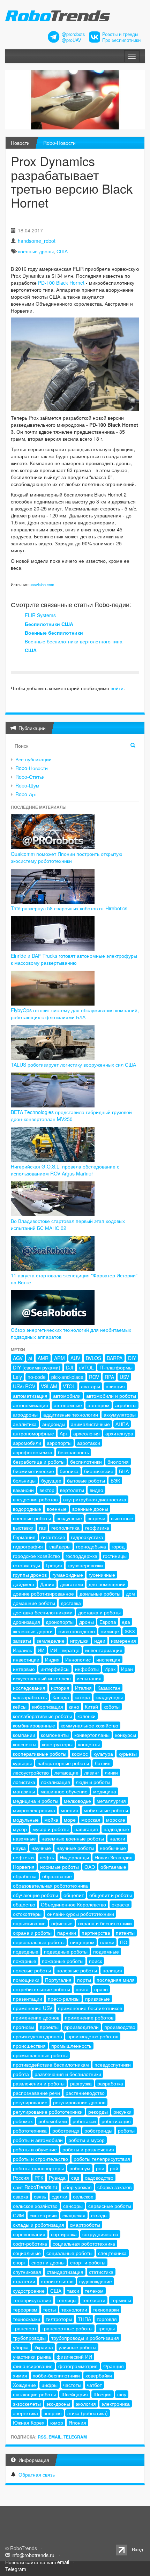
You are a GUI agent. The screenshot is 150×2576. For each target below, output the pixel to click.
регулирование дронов (79, 2102)
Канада (61, 1697)
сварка (21, 2196)
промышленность (71, 2046)
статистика (101, 2272)
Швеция (103, 2394)
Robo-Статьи (30, 777)
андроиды (54, 1424)
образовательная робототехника (50, 1886)
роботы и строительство (40, 2159)
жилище (110, 1631)
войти (117, 688)
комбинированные (34, 1725)
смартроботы (85, 2225)
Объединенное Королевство (73, 1904)
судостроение (29, 2291)
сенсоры (73, 2206)
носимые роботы (59, 1867)
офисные (62, 1923)
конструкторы (57, 1744)
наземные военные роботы (73, 1838)
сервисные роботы (110, 2206)
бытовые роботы (86, 1480)
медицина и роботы (36, 1801)
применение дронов (36, 2017)
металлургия (111, 1801)
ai (30, 1358)
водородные (27, 1509)
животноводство (77, 1631)
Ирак (110, 1669)
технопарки (106, 2309)
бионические (99, 1471)
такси (73, 2291)
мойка (51, 1820)
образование (57, 1876)
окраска (121, 1904)
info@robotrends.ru (33, 2555)
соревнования (29, 2234)
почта (82, 1989)
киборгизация (48, 1707)
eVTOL (86, 1367)
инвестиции (26, 1659)
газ (42, 1528)
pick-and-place (67, 1377)
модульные (26, 1820)
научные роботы (75, 1848)
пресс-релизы (64, 1999)
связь (40, 2196)
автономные (68, 1405)
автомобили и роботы (111, 1396)
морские (116, 1820)
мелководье (77, 1801)
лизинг (92, 1772)
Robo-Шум (27, 785)
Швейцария (75, 2394)
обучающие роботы (35, 1895)
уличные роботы (77, 2347)
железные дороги (33, 1631)
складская (74, 2215)
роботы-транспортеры (38, 2168)
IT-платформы (116, 1367)
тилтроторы (59, 2319)
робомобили (53, 2121)
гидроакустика (87, 1537)
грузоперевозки (85, 1565)
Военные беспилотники (54, 633)
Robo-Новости (59, 143)
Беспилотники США (49, 624)
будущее (51, 1480)
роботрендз (66, 2130)
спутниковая (27, 2272)
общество (24, 1904)
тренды (106, 2328)
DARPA (115, 1358)
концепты (89, 1744)
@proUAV (71, 40)
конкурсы (126, 1735)
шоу (122, 2394)
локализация (55, 1782)
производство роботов (93, 2036)
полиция (112, 1970)
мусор (20, 1829)
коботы (112, 1707)
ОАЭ (90, 1867)
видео (96, 1490)
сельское (83, 2196)
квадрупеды (109, 1697)
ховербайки (99, 2375)
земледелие (51, 1641)
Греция (54, 1565)
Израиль (22, 1650)
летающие (66, 1772)
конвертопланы (92, 1735)
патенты (125, 1933)
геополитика (65, 1528)
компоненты (55, 1735)
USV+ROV (24, 1386)
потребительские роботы (42, 1989)
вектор (47, 1490)
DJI (70, 1367)
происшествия (29, 2046)
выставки (23, 1528)
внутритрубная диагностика (95, 1499)
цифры (50, 2385)
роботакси (84, 2121)
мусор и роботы (51, 1829)
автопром (99, 1405)
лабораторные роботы (63, 1763)
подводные (26, 1951)
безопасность (73, 1452)
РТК (39, 2178)
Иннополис (78, 1659)
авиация (115, 1386)
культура (103, 1754)
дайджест (24, 1584)
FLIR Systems (40, 615)
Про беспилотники (121, 40)
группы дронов (30, 1575)
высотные (122, 1518)
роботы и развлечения (88, 2149)
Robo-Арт (26, 794)
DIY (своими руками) (37, 1367)
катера (82, 1697)
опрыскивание (29, 1923)
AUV (75, 1358)
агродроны (25, 1414)
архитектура (119, 1433)
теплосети (94, 2300)
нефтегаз (24, 1857)
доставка (71, 1603)
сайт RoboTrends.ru (35, 2187)
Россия (21, 2178)
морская (91, 1820)
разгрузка (81, 2083)
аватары (91, 1386)
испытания (89, 1678)
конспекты (25, 1744)
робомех (23, 2121)
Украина (44, 2347)
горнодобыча (91, 1546)
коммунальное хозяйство (89, 1725)
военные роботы (32, 1518)
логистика (24, 1782)
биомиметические (33, 1471)
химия (20, 2375)
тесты (49, 2309)
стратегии (24, 2281)
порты (84, 1980)
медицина (105, 1791)
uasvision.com (42, 584)
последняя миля (116, 1980)
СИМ (18, 2215)
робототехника (30, 2130)
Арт (64, 1433)
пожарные (25, 1961)
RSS (42, 2437)
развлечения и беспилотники (68, 2074)
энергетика (25, 2413)
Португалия (58, 1980)
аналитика (25, 1424)
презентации (28, 1999)
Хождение (24, 2385)
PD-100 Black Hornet (61, 283)
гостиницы (115, 1556)
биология (118, 1462)
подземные (106, 1951)
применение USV (33, 2008)
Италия (83, 1688)
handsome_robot (37, 241)
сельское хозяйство (35, 2206)
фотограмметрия (78, 2366)
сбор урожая (77, 2187)
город (118, 1546)
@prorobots (73, 34)
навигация (86, 1829)
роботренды (98, 2130)
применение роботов (89, 2017)
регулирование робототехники (48, 2112)
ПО (124, 1942)
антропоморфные (33, 1433)
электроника (116, 2404)
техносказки (27, 2319)
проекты (49, 2027)
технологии (74, 2309)
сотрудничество (100, 2234)
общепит (74, 1895)
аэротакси (89, 1443)
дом (130, 1593)
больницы (24, 1480)
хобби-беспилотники (56, 2375)
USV (124, 1377)
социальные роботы (69, 2253)
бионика (69, 1471)
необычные (113, 1848)
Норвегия (24, 1867)
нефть (47, 1857)
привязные (97, 1999)
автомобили (67, 1396)
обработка (25, 1876)
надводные (116, 1829)
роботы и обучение (35, 2149)
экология (86, 2404)
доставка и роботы (99, 1612)
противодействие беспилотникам (51, 2064)
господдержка (81, 1556)
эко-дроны (58, 2404)
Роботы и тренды (120, 34)
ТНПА (84, 2319)
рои (100, 2168)
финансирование (33, 2366)
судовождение (96, 2281)
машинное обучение (64, 1791)
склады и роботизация (39, 2225)
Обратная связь (37, 2474)
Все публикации (33, 759)
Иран (127, 1669)
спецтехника (112, 2253)
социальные (27, 2253)
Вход (137, 2549)
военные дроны (36, 251)
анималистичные (90, 1424)
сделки (59, 2196)
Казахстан (109, 1688)
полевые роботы (32, 1970)
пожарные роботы (63, 1961)
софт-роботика (30, 2243)
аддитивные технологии (71, 1414)
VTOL (69, 1386)
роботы (126, 2130)
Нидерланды (74, 1857)
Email (55, 2437)
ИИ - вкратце (65, 1650)
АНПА (122, 1424)
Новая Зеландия (114, 1857)
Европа (108, 1622)
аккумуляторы (120, 1414)
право (101, 1989)
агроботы (126, 1405)
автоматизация (30, 1396)
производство (120, 2027)
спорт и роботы (88, 2262)
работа (21, 2074)
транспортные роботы (67, 2328)
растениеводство (85, 2093)
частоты (72, 2385)
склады (99, 2215)
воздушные (69, 1518)
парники (67, 1933)
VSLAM (49, 1386)
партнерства (96, 1933)
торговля (107, 2319)
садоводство (99, 2178)
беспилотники (86, 1462)
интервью (24, 1669)
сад (75, 2178)
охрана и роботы (32, 1933)
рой (114, 2168)
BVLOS (93, 1358)
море (70, 1820)
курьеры (22, 1763)
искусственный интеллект (42, 1678)
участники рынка (32, 2357)
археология (87, 1433)
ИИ (41, 1650)
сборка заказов (114, 2187)
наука (19, 1848)
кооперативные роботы (40, 1754)
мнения (69, 1810)
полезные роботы (77, 1970)
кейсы (20, 1707)
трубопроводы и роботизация (85, 2338)
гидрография (28, 1546)
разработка (110, 2083)
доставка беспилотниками (43, 1612)
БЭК (115, 1480)
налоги (117, 1838)
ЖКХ (130, 1631)
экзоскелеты (27, 2404)
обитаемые (113, 1867)
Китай (91, 1707)
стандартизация (65, 2272)
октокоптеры (27, 1914)
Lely (17, 1377)
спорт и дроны (48, 2262)
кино (74, 1707)
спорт (19, 2262)
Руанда (57, 2178)
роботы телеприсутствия (102, 2159)
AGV (18, 1358)
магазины (24, 1791)
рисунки (122, 2112)
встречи (96, 1518)
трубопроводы (29, 2338)
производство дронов (37, 2036)
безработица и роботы (39, 1462)
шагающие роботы (34, 2394)
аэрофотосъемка (33, 1452)
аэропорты (59, 1443)
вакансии (23, 1490)
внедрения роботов (35, 1499)
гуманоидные (68, 1575)
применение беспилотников (90, 2008)
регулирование (30, 2102)
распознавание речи (36, 2093)
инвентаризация (104, 1650)
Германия (24, 1537)
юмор (57, 2422)
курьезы (128, 1754)
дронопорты (60, 1622)
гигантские (53, 1537)
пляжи (107, 1942)
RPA (109, 1377)
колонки (87, 1716)
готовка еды (27, 1565)
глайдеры (59, 1546)
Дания (47, 1584)
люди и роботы (93, 1782)
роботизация (116, 2121)
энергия (53, 2413)
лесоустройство (31, 1772)
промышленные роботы (40, 2055)
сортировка (64, 2234)
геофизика (97, 1528)
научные (41, 1848)
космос (80, 1754)
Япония (77, 2422)
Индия (52, 1659)
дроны (87, 1622)
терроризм (25, 2309)
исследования (29, 1688)
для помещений (107, 1584)
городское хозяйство (36, 1556)
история (60, 1688)
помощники (26, 1980)
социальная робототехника (84, 2243)
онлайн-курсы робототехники (81, 1914)
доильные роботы (100, 1593)
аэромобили (27, 1443)
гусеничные (102, 1575)
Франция (114, 2366)
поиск (95, 1961)
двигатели (72, 1584)
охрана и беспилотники (105, 1923)
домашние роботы (34, 1603)
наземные (24, 1838)
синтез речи (43, 2215)
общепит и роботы (111, 1895)
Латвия (103, 1763)
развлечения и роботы (39, 2083)
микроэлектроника (34, 1810)
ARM (59, 1358)
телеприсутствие (32, 2300)
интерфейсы (55, 1669)
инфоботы (87, 1669)
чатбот (94, 2385)
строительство (57, 2281)
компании (24, 1735)
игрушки (79, 1641)
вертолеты (72, 1490)
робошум (80, 2168)
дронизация (27, 1622)
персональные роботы (39, 1942)
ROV (94, 1377)
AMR (43, 1358)
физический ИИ (74, 2357)
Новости (20, 143)
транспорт (25, 2328)
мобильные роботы (106, 1810)
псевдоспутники (113, 2064)
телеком (94, 2291)
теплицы (67, 2300)
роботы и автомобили (38, 2140)
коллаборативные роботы (42, 1716)
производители (81, 2027)
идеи (100, 1641)
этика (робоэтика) (88, 2413)
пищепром (82, 1942)
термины (121, 2300)
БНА (124, 1471)
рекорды (98, 2112)
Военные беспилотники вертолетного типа (74, 641)
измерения (123, 1641)
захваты (22, 1641)
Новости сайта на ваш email (37, 2562)
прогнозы (24, 2027)
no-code (37, 1377)
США (62, 251)
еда (126, 1622)
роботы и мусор (87, 2140)
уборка (21, 2347)
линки (111, 1772)
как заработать (30, 1697)
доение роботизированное (43, 1593)
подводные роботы (66, 1951)
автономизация (31, 1405)
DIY (132, 1358)
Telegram (75, 2437)
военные (57, 1509)
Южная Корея (29, 2422)
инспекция (108, 1659)
